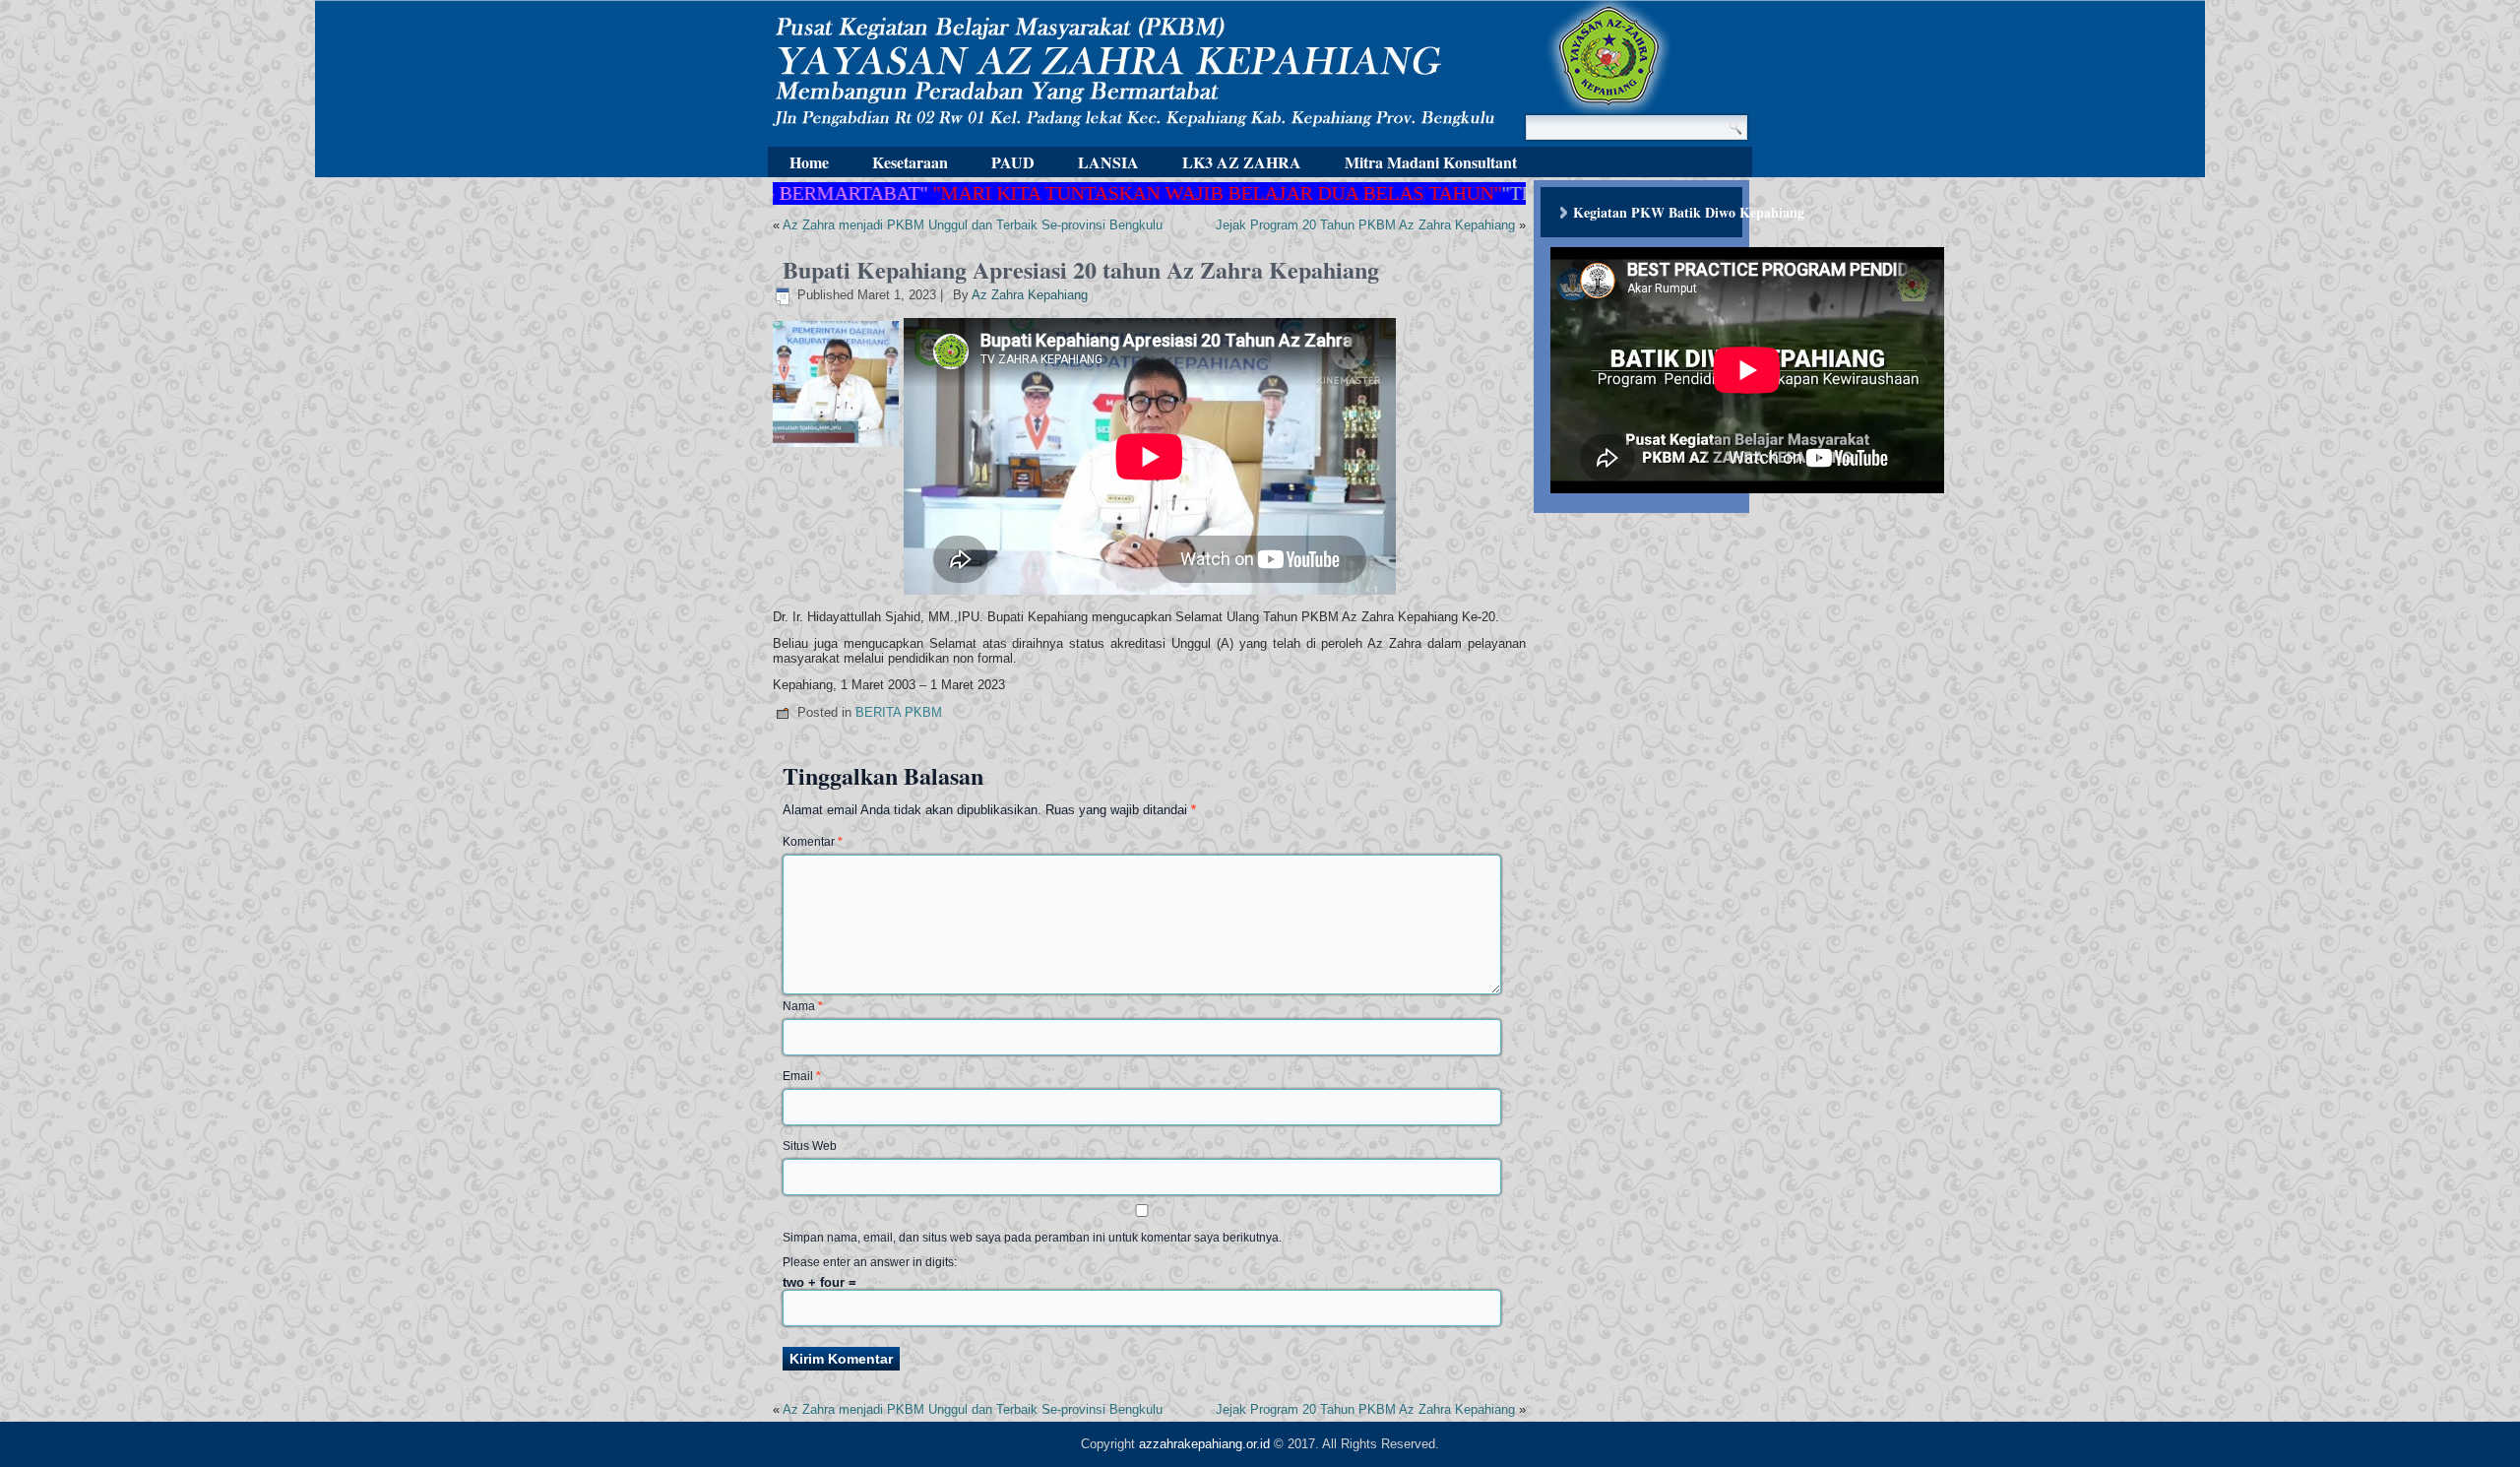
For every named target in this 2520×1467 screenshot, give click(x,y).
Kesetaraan (910, 162)
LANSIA (1108, 162)
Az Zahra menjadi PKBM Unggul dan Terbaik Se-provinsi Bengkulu (973, 225)
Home (809, 162)
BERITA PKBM (899, 712)
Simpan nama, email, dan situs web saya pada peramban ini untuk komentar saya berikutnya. (1032, 1238)
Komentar (813, 842)
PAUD (1013, 162)
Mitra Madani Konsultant (1431, 162)
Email (802, 1076)
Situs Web (810, 1146)
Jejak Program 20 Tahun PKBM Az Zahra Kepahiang (1365, 225)
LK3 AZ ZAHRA (1242, 162)
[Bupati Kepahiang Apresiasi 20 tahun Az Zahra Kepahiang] (838, 447)
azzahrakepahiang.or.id (1204, 1444)
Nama (803, 1006)
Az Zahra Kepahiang (1030, 295)
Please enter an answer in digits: (870, 1262)
